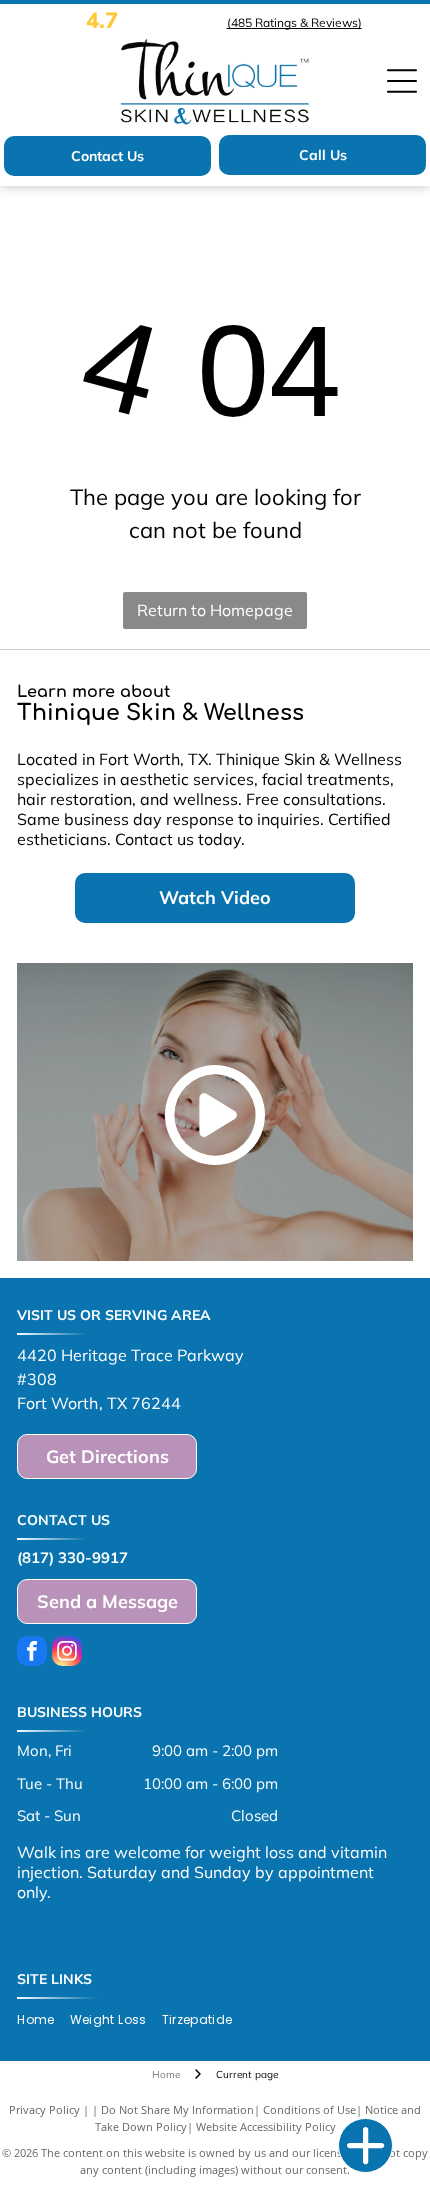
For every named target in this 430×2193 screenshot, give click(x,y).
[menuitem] (43, 2020)
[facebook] (32, 1653)
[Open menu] (402, 81)
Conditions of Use (309, 2109)
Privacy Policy (44, 2109)
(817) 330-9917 (72, 1557)
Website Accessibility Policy (266, 2126)
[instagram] (67, 1653)
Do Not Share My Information (177, 2109)
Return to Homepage (215, 610)
